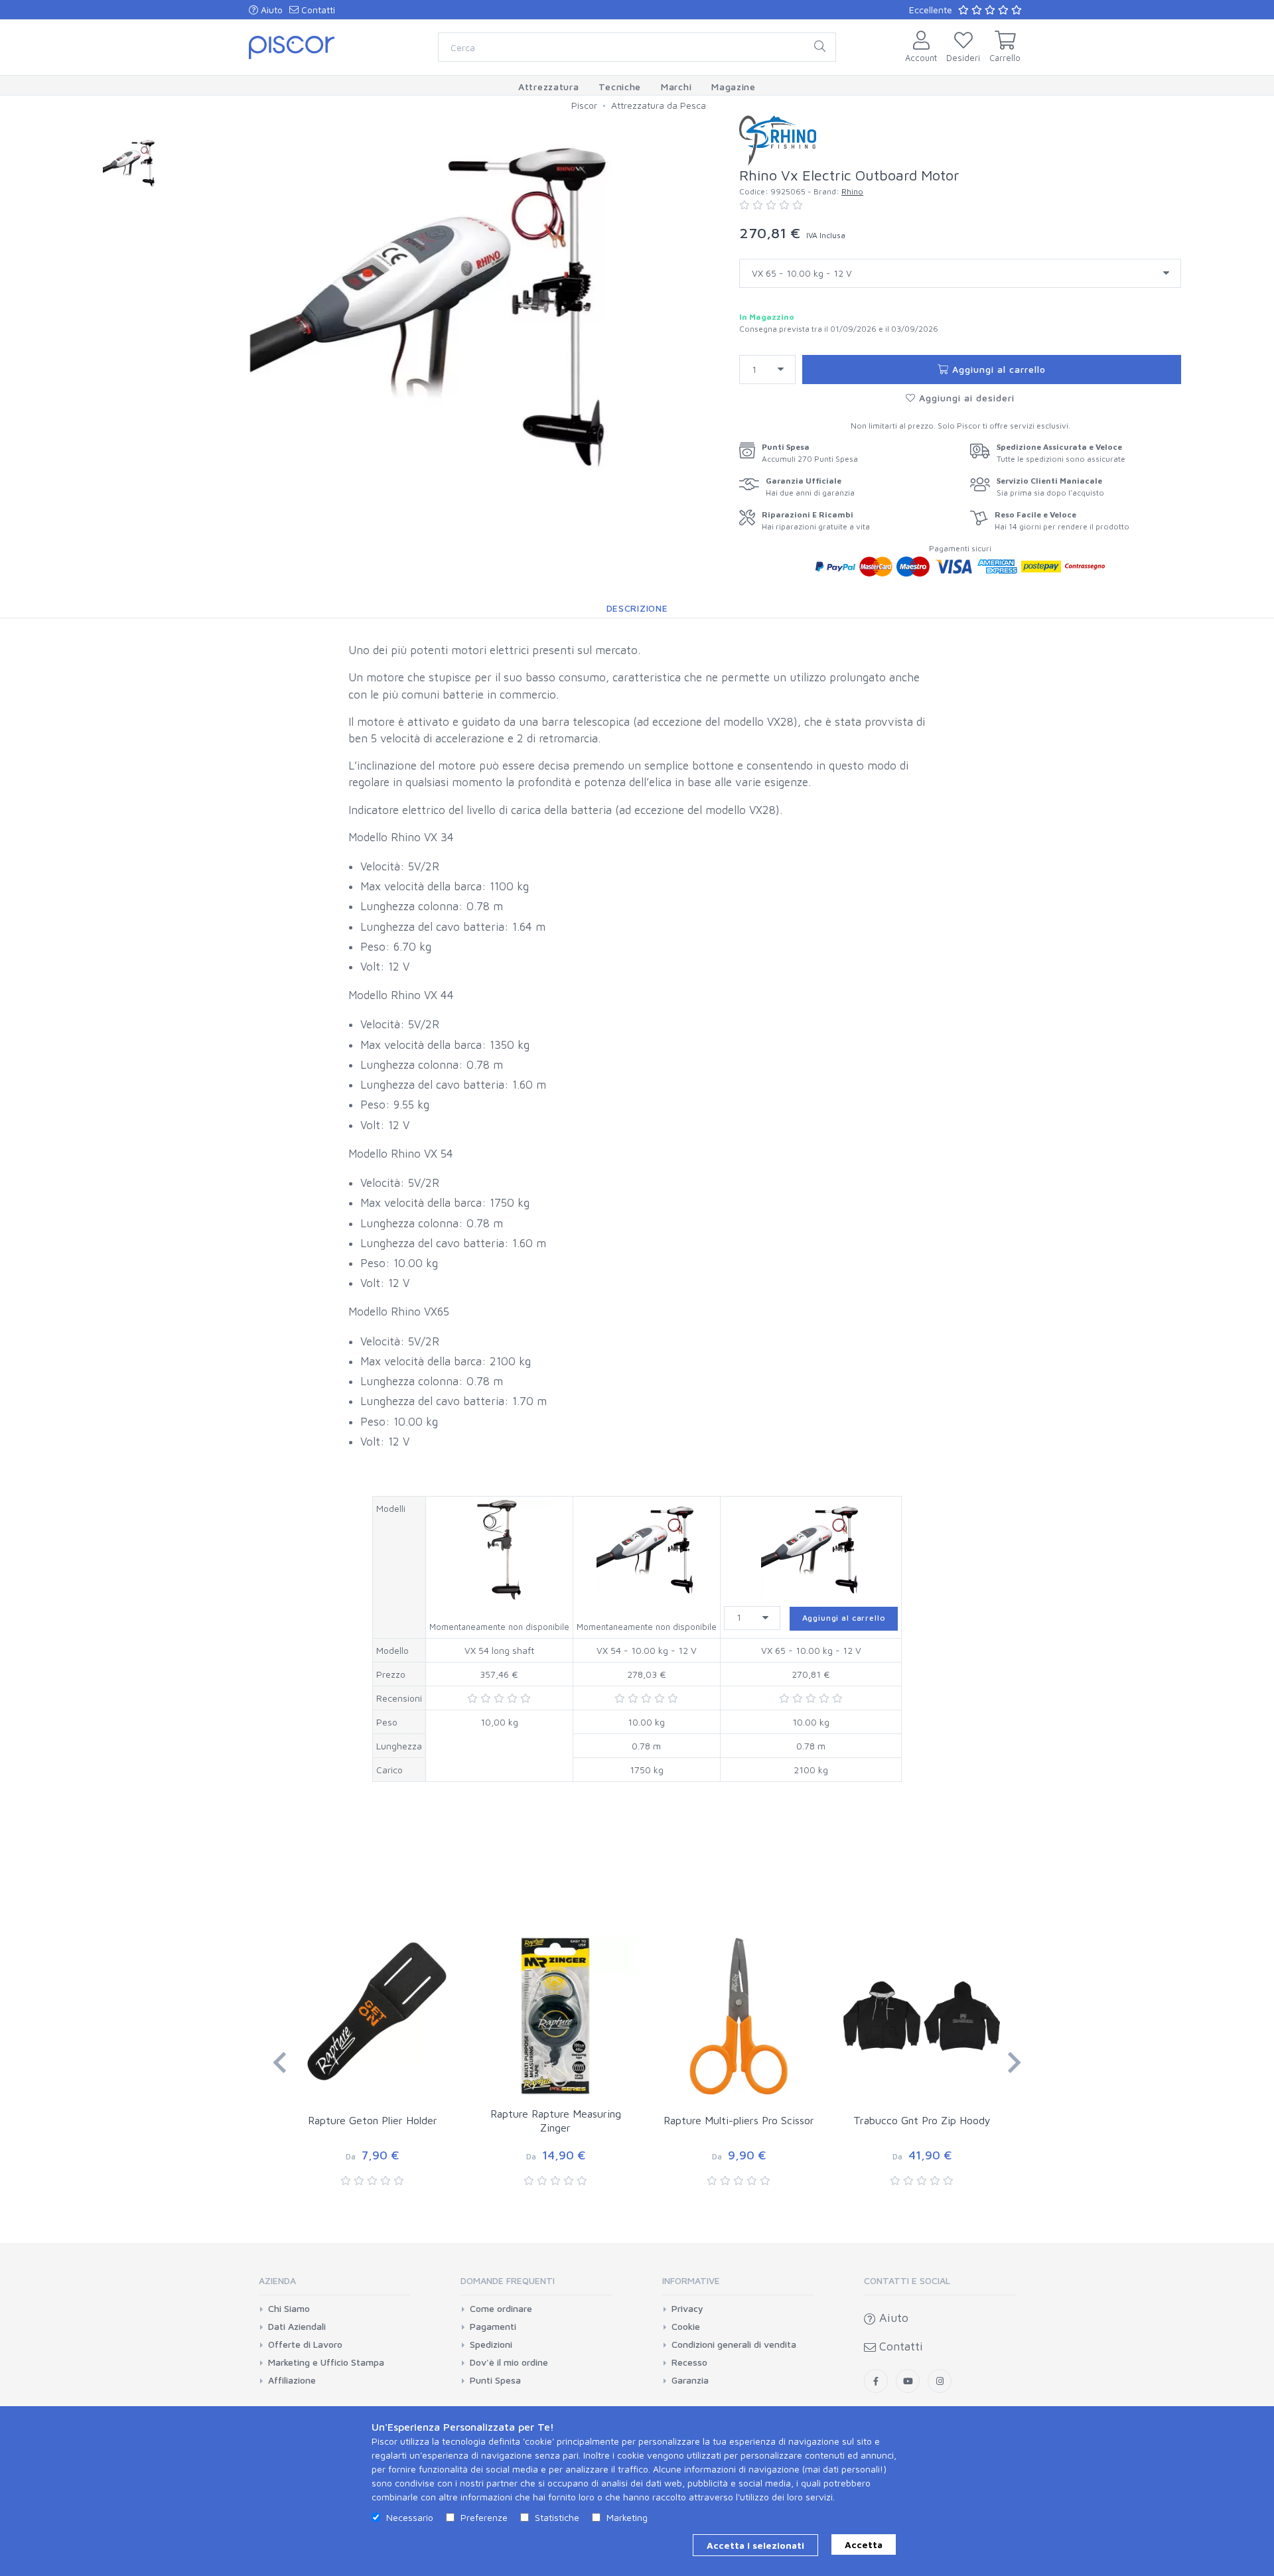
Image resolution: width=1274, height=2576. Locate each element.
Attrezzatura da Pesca (659, 105)
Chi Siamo (289, 2309)
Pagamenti (493, 2327)
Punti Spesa (495, 2380)
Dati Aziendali (297, 2327)
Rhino (852, 191)
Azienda (277, 2280)
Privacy (687, 2309)
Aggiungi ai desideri (965, 398)
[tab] (334, 2285)
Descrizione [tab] (637, 608)
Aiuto (270, 10)
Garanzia (690, 2380)
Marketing (627, 2517)
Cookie (686, 2327)
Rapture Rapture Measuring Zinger (556, 2121)
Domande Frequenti (508, 2280)
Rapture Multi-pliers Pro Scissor (739, 2120)
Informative (691, 2280)
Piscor (584, 105)
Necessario (410, 2517)
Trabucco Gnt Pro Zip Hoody (922, 2120)
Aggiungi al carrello (997, 369)
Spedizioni (491, 2344)
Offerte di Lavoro (305, 2344)
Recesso (689, 2362)
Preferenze (484, 2517)
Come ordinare (501, 2309)
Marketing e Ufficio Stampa (326, 2362)
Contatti (317, 10)
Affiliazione (292, 2380)
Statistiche (557, 2517)
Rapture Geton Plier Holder (373, 2120)
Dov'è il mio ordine (509, 2362)
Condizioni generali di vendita (734, 2344)
